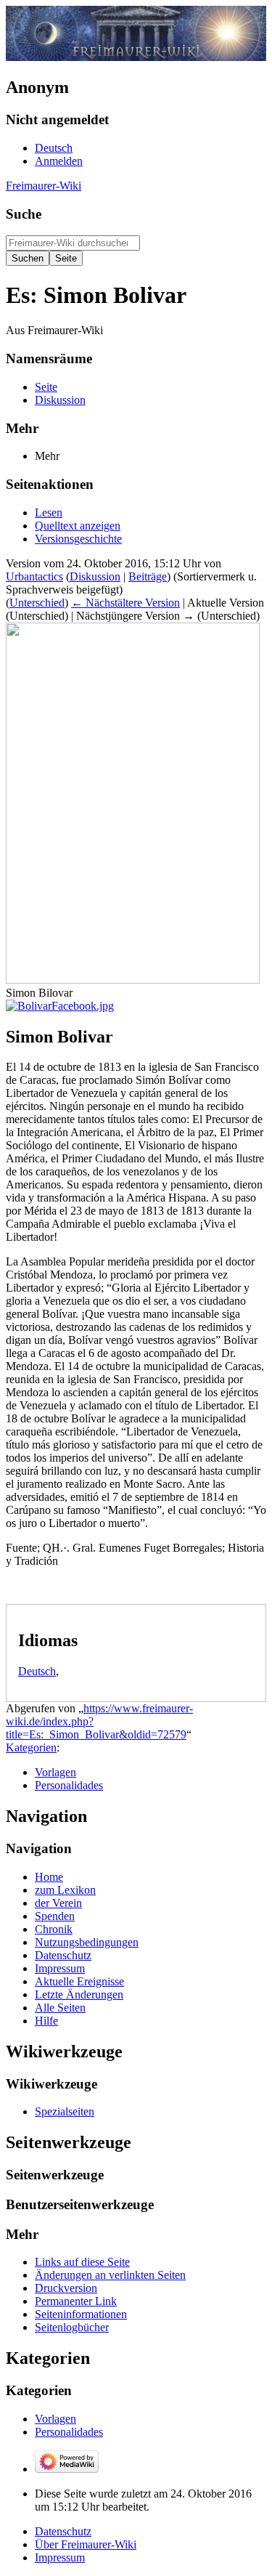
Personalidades (69, 1785)
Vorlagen (55, 1772)
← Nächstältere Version (125, 603)
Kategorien (31, 1747)
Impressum (60, 2557)
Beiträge (148, 576)
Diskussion (95, 576)
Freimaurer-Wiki (44, 186)
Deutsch (37, 1671)
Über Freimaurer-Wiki (86, 2544)
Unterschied (37, 603)
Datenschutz (63, 2531)
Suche (24, 214)
